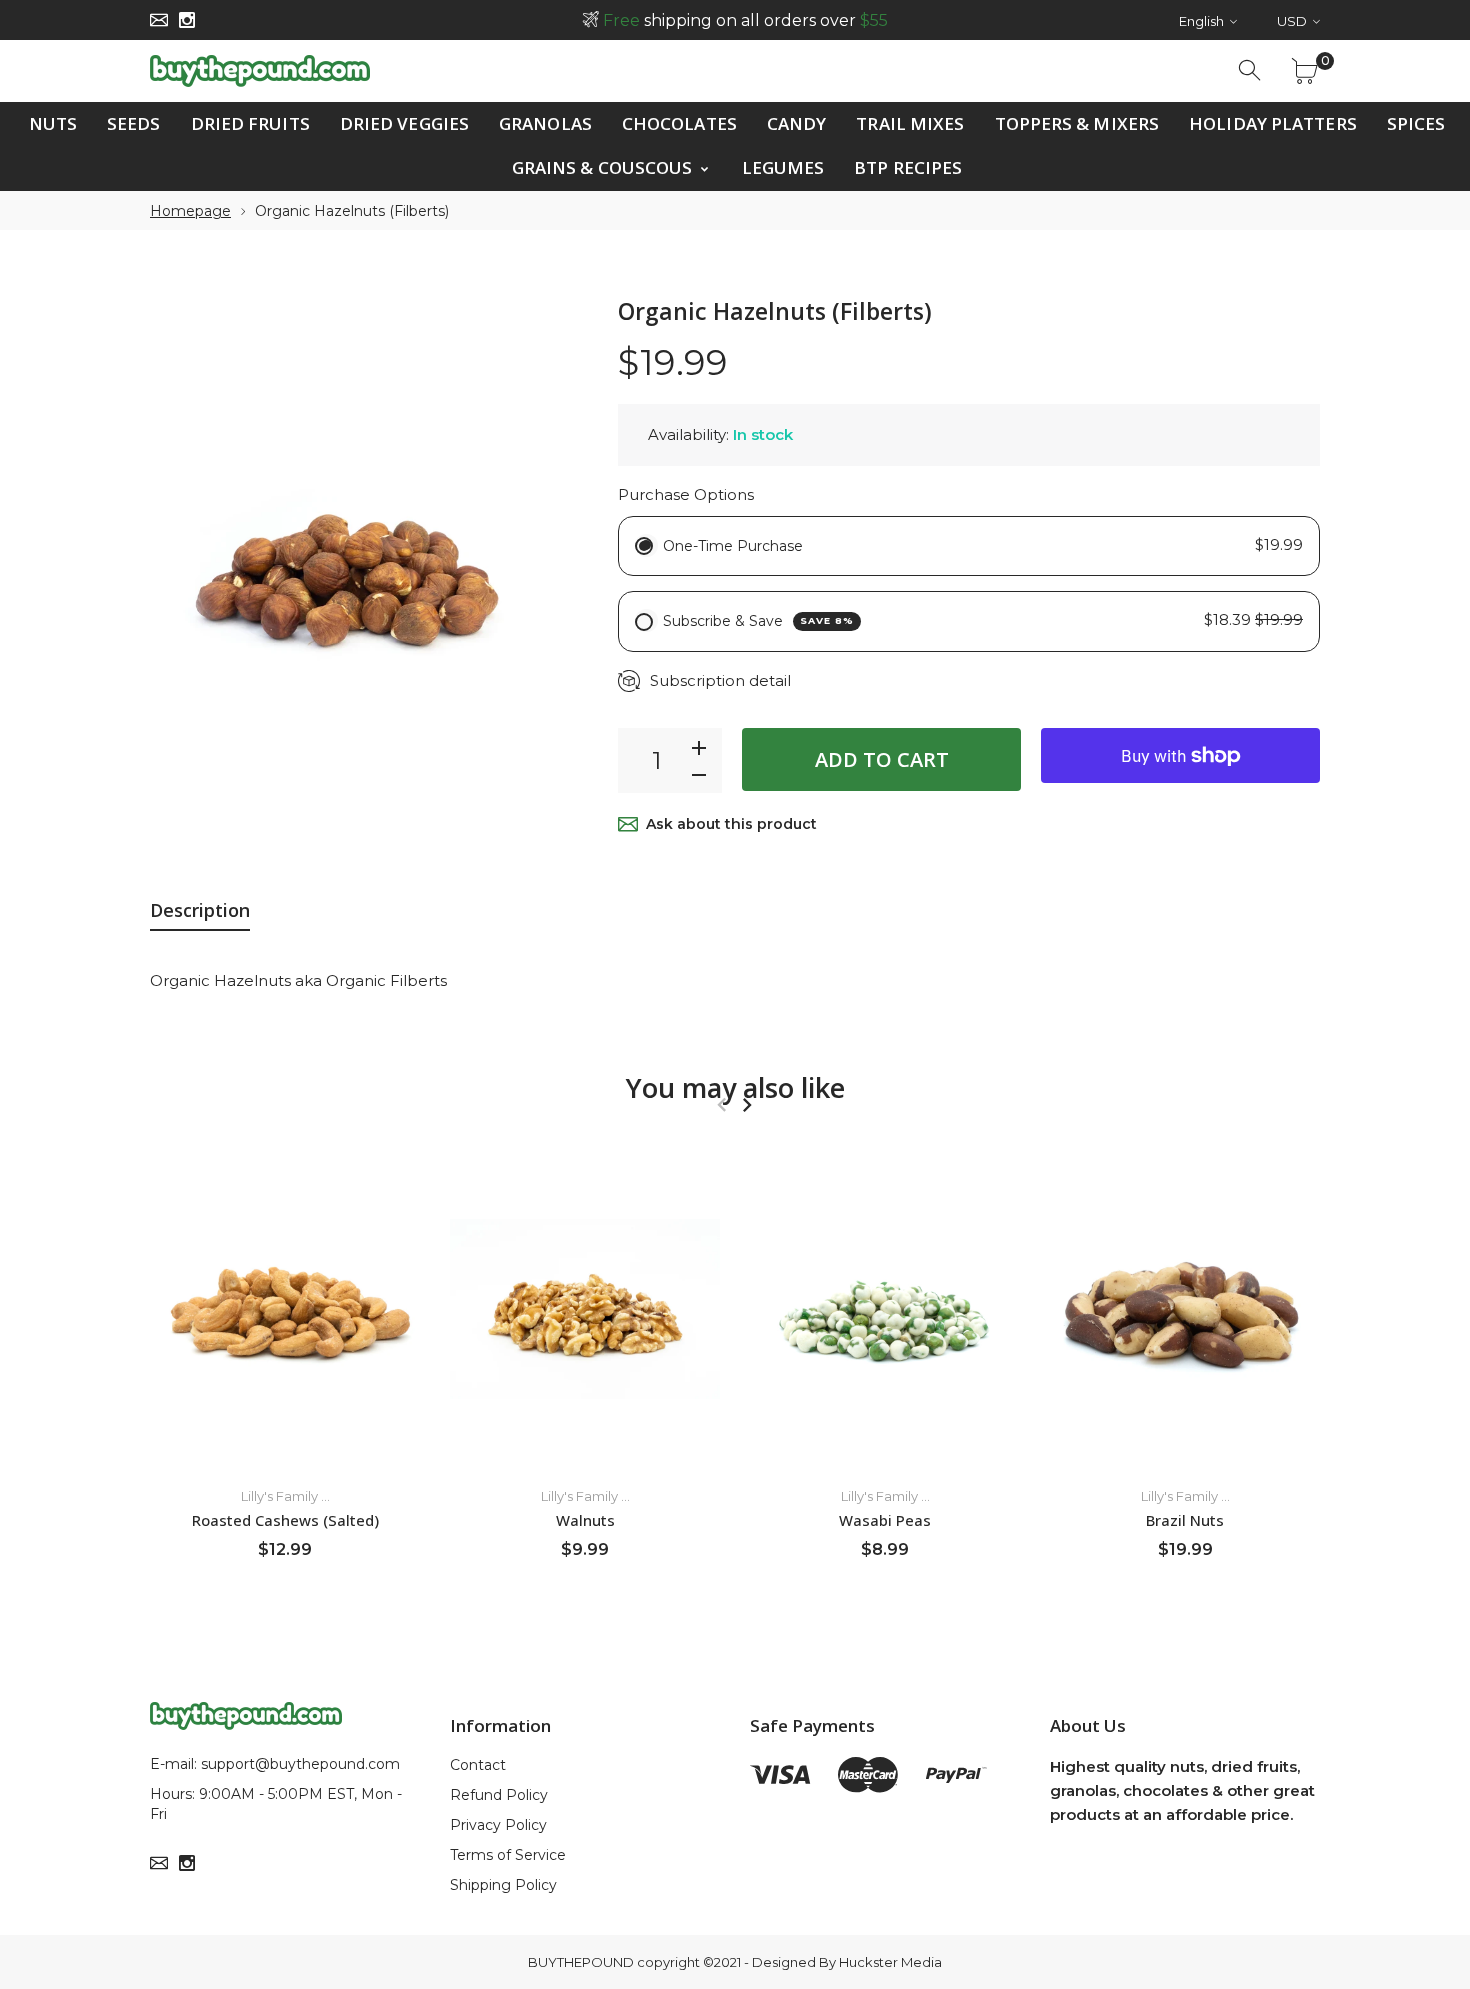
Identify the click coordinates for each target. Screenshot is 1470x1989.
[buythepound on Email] (159, 20)
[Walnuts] (585, 1309)
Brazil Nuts (1185, 1519)
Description (200, 910)
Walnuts (585, 1519)
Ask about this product (731, 824)
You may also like (735, 1087)
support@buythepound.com (300, 1764)
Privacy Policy (498, 1825)
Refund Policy (499, 1795)
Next (746, 1105)
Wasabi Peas (885, 1519)
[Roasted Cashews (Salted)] (285, 1309)
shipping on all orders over (745, 20)
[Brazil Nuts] (1185, 1309)
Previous (721, 1105)
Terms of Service (508, 1855)
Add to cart (882, 759)
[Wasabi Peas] (885, 1309)
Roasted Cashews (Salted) (285, 1519)
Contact (478, 1765)
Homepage (190, 211)
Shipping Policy (503, 1885)
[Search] (1251, 71)
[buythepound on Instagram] (187, 20)
